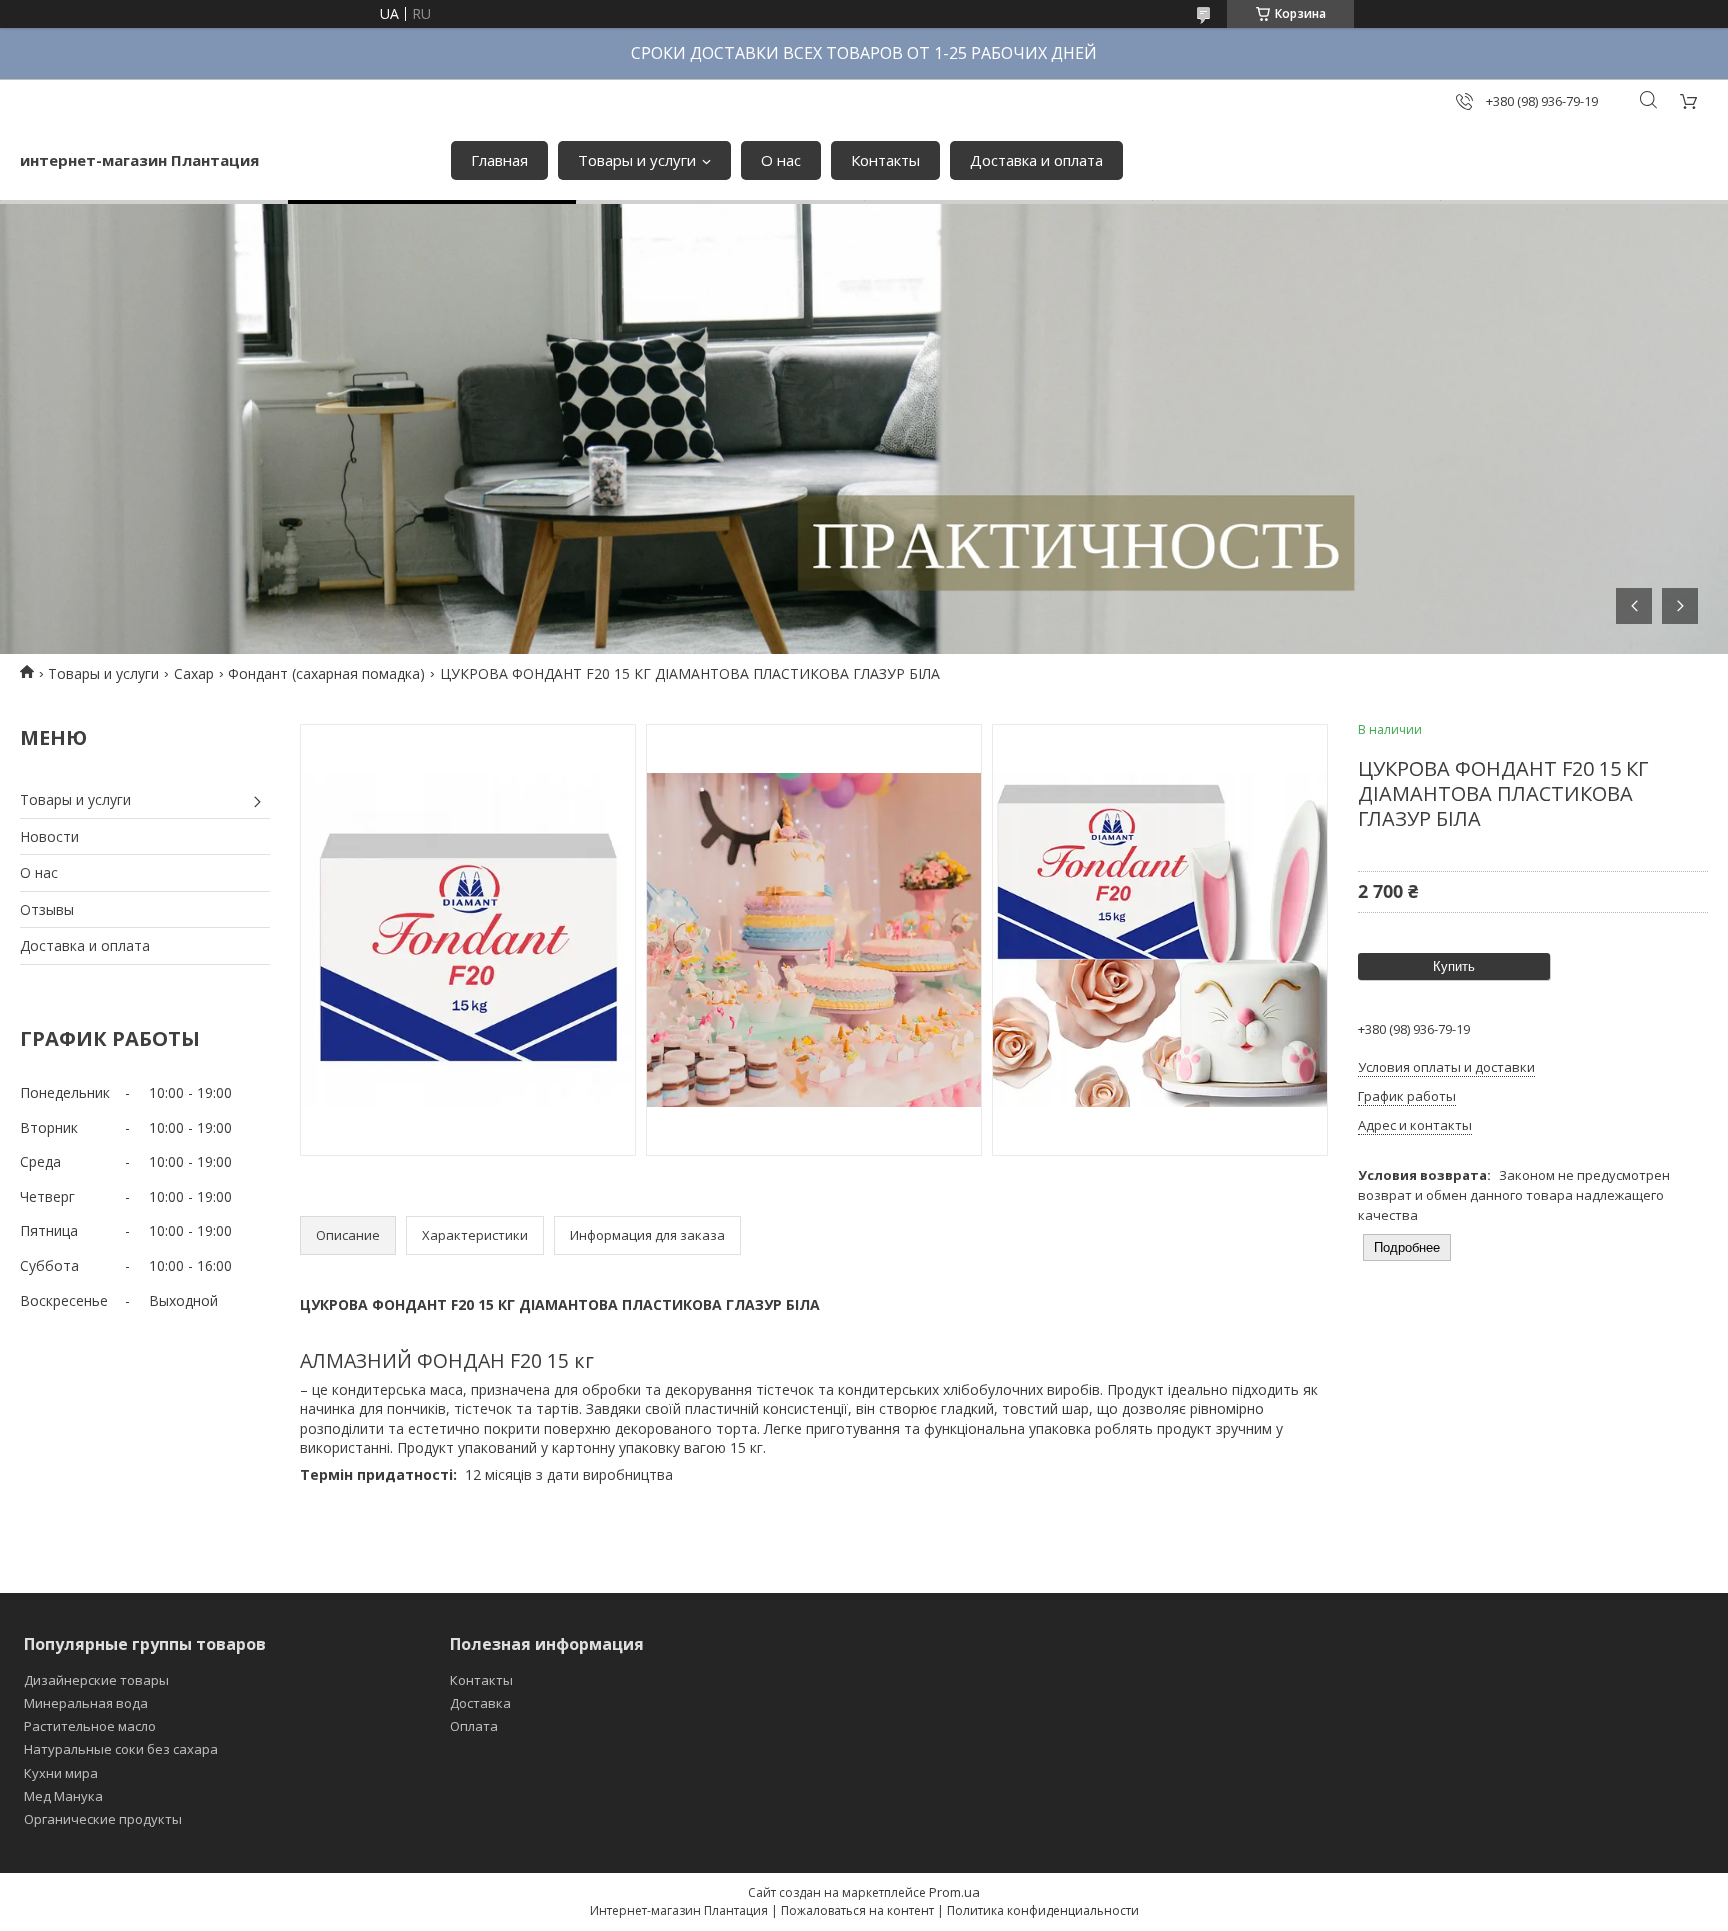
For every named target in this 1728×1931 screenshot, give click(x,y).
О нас (781, 160)
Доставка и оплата (1036, 160)
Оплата (474, 1726)
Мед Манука (63, 1796)
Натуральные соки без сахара (121, 1749)
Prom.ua (954, 1892)
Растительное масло (90, 1726)
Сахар (194, 673)
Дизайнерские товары (96, 1680)
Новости (49, 836)
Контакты (885, 160)
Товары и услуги (637, 160)
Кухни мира (61, 1773)
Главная (499, 160)
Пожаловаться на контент (857, 1910)
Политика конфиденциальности (1043, 1910)
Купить (1454, 966)
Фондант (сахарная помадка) (326, 673)
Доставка (480, 1703)
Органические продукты (103, 1819)
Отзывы (47, 909)
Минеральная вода (86, 1703)
